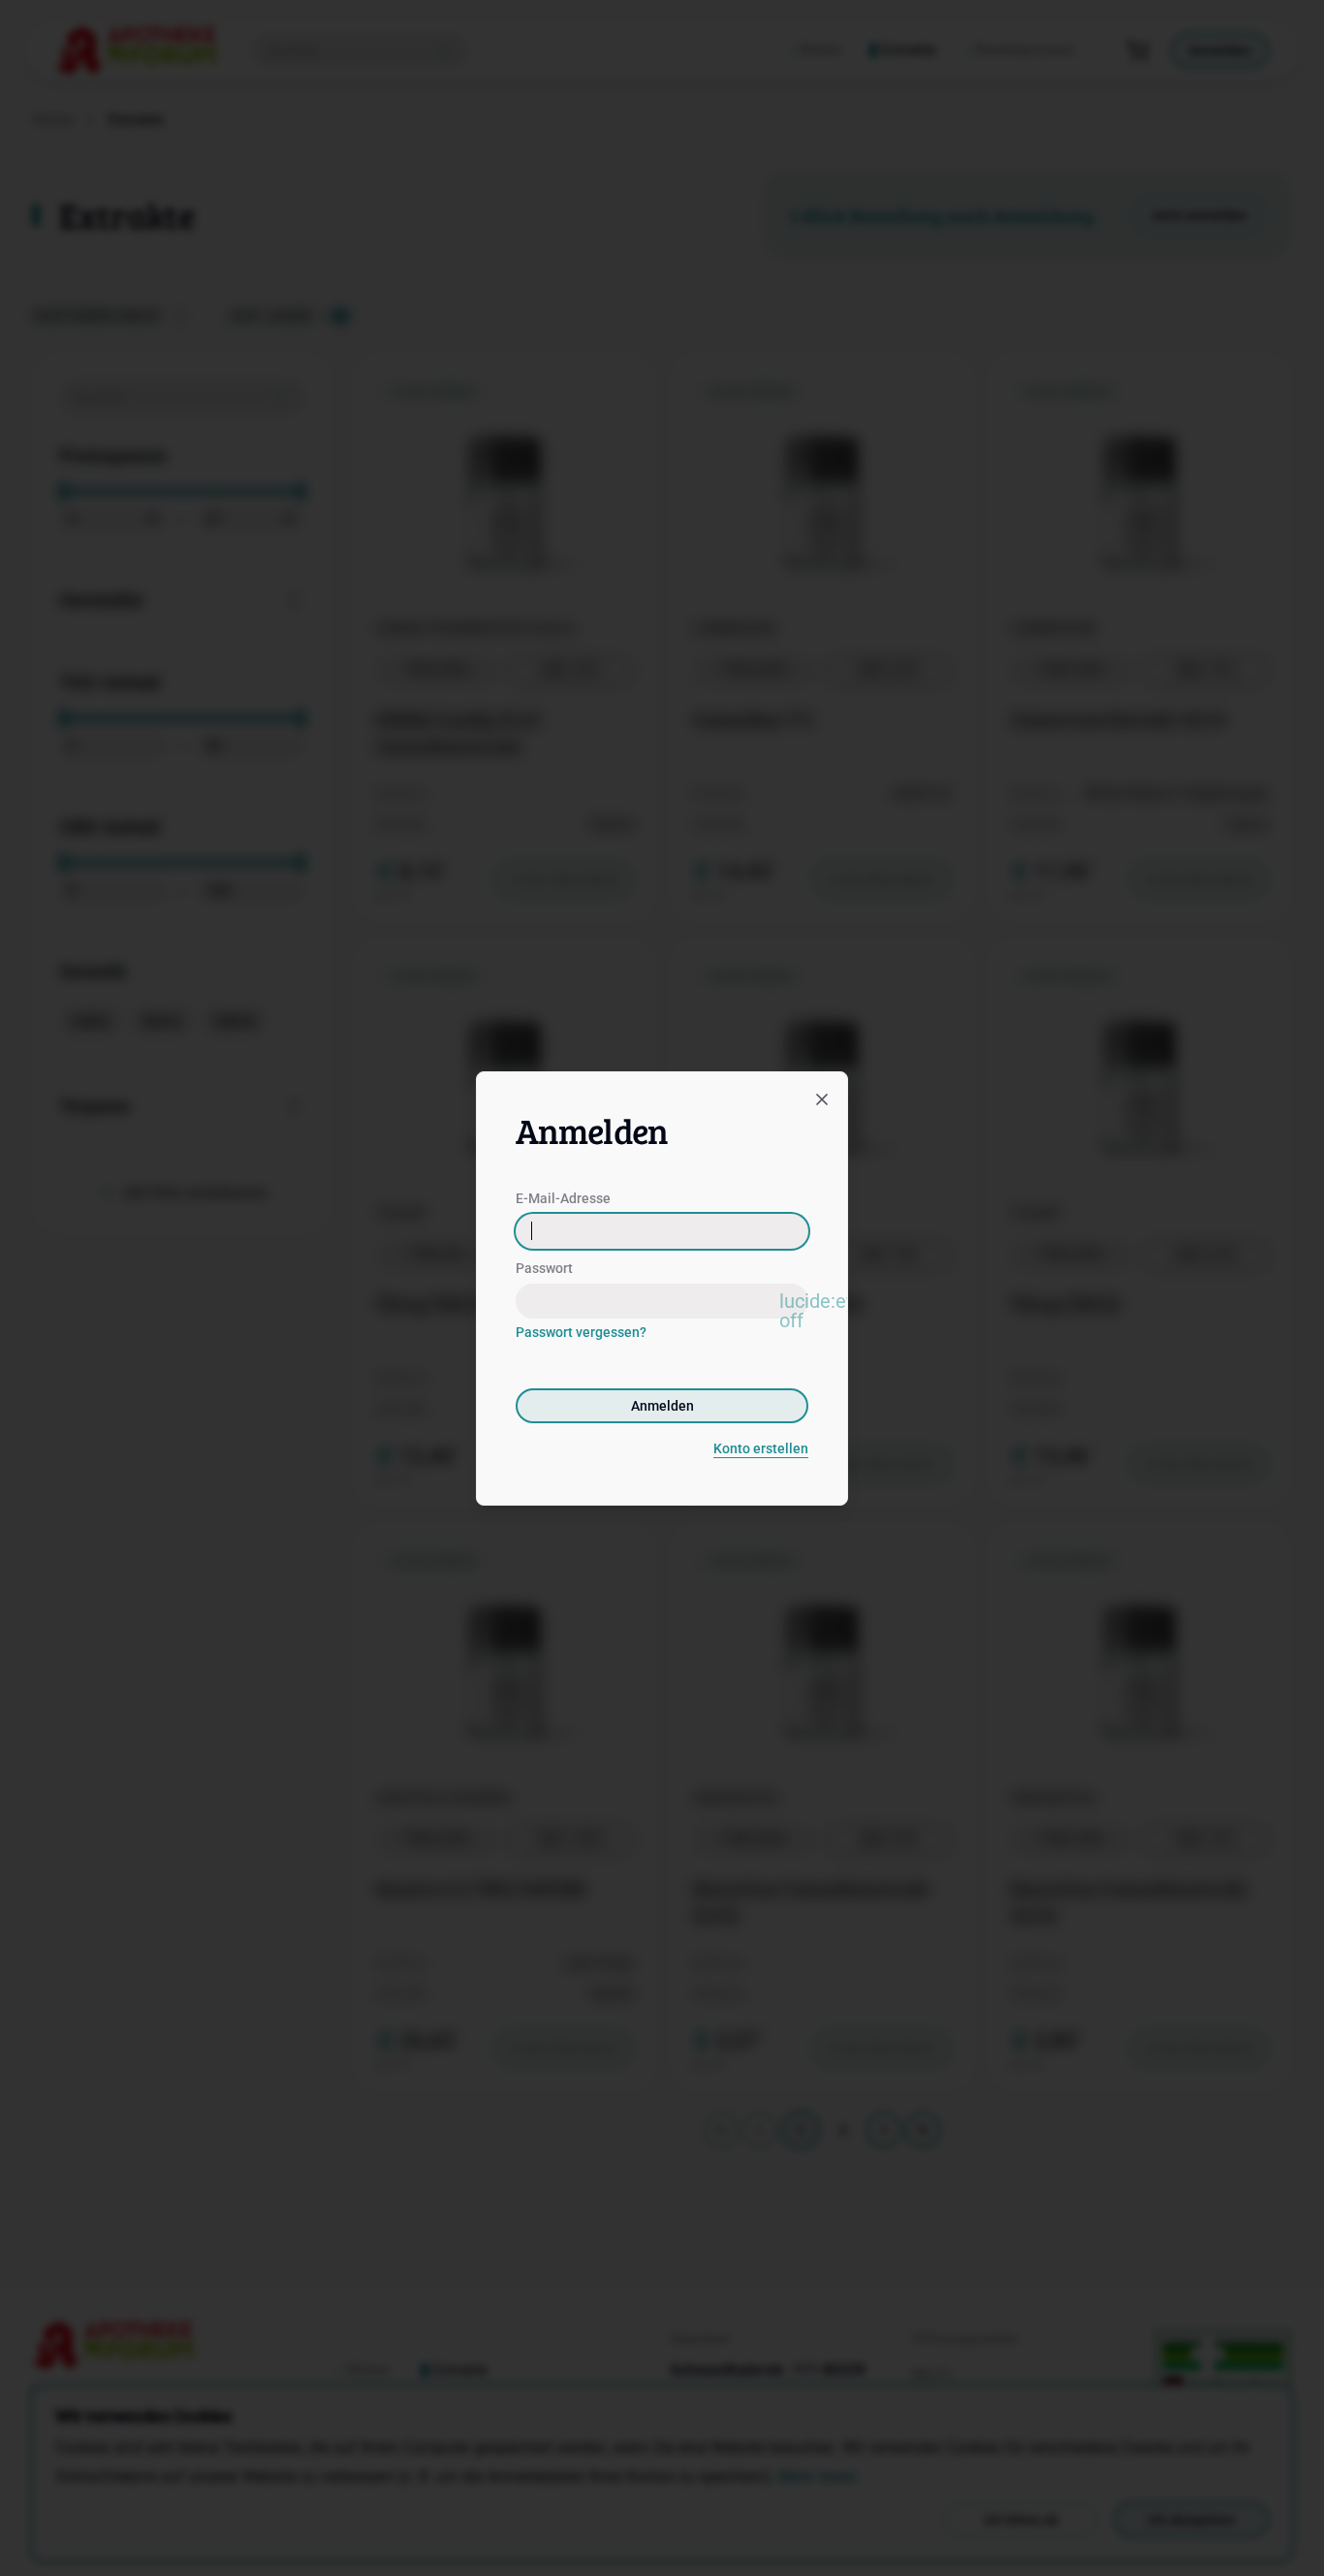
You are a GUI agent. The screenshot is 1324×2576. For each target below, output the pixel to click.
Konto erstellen (761, 1448)
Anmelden (662, 1406)
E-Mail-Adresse (563, 1198)
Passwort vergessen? (581, 1332)
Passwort (544, 1268)
